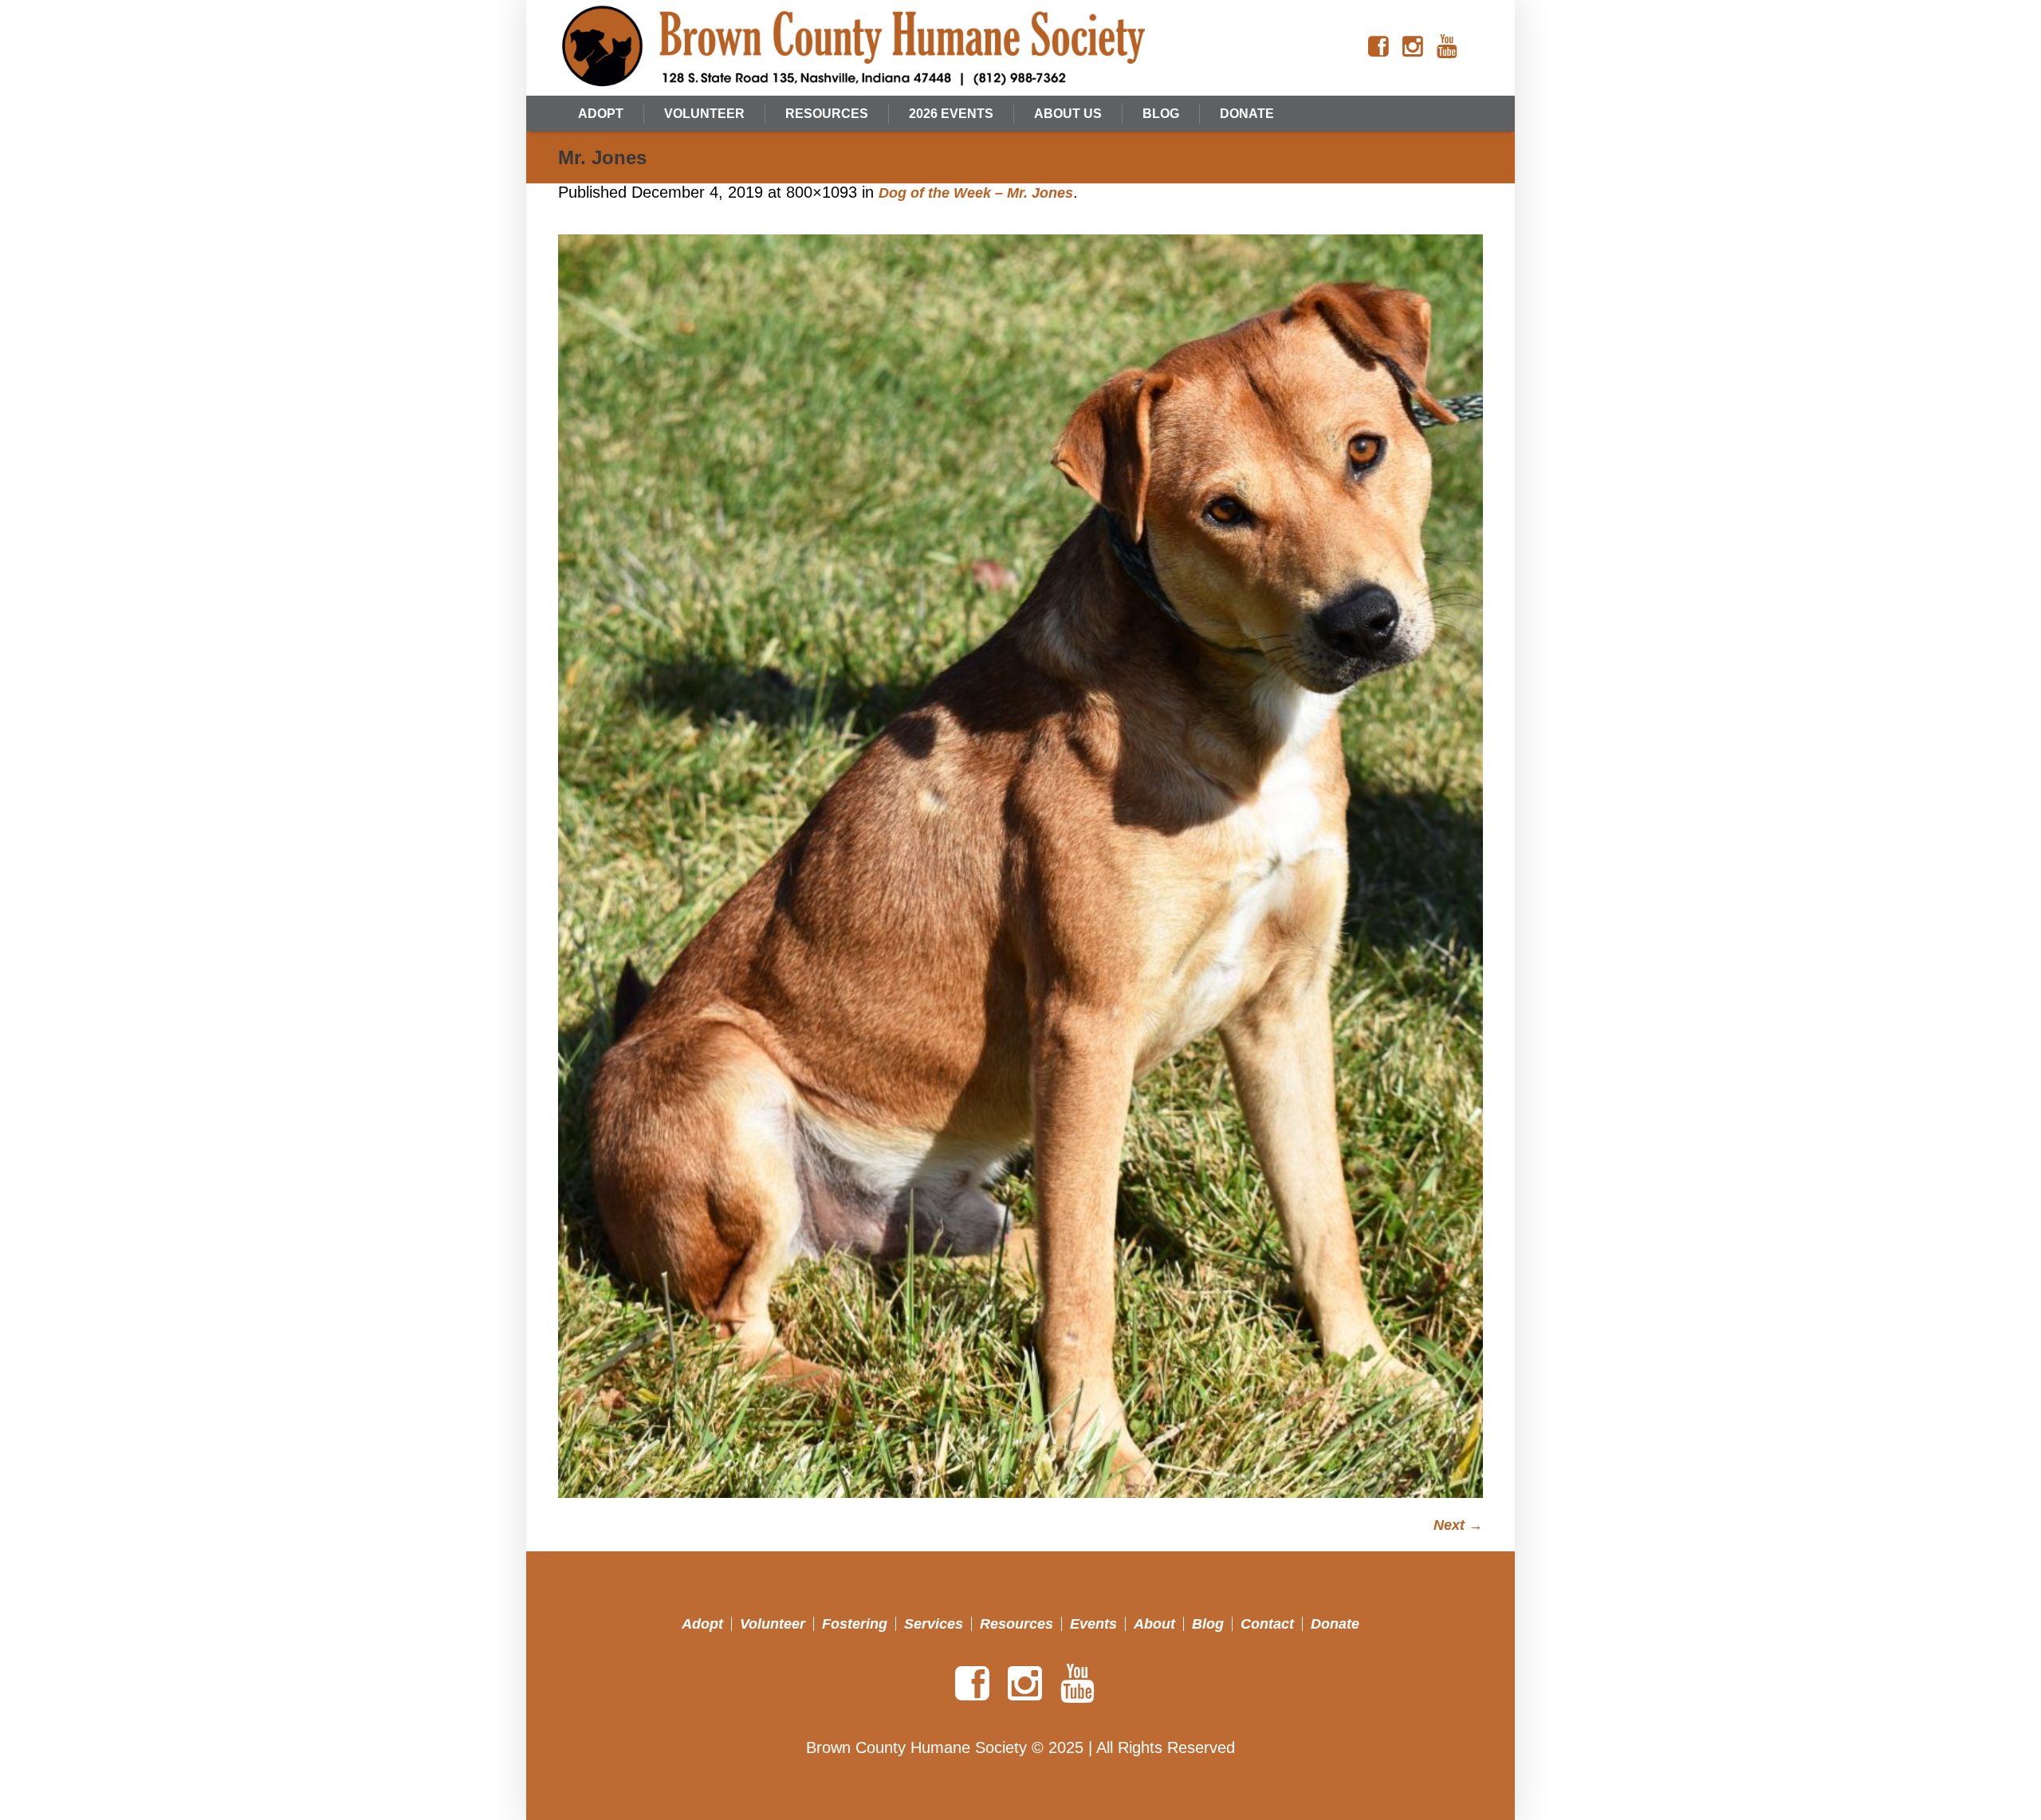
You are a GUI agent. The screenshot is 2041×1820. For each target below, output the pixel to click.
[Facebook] (1378, 47)
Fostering (855, 1624)
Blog (1208, 1624)
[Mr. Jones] (1020, 866)
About (1154, 1624)
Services (934, 1624)
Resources (1017, 1624)
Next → (1458, 1525)
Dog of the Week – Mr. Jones (976, 193)
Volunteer (773, 1624)
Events (1093, 1624)
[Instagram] (1413, 47)
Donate (1335, 1624)
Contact (1267, 1624)
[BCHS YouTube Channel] (1447, 47)
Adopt (702, 1624)
